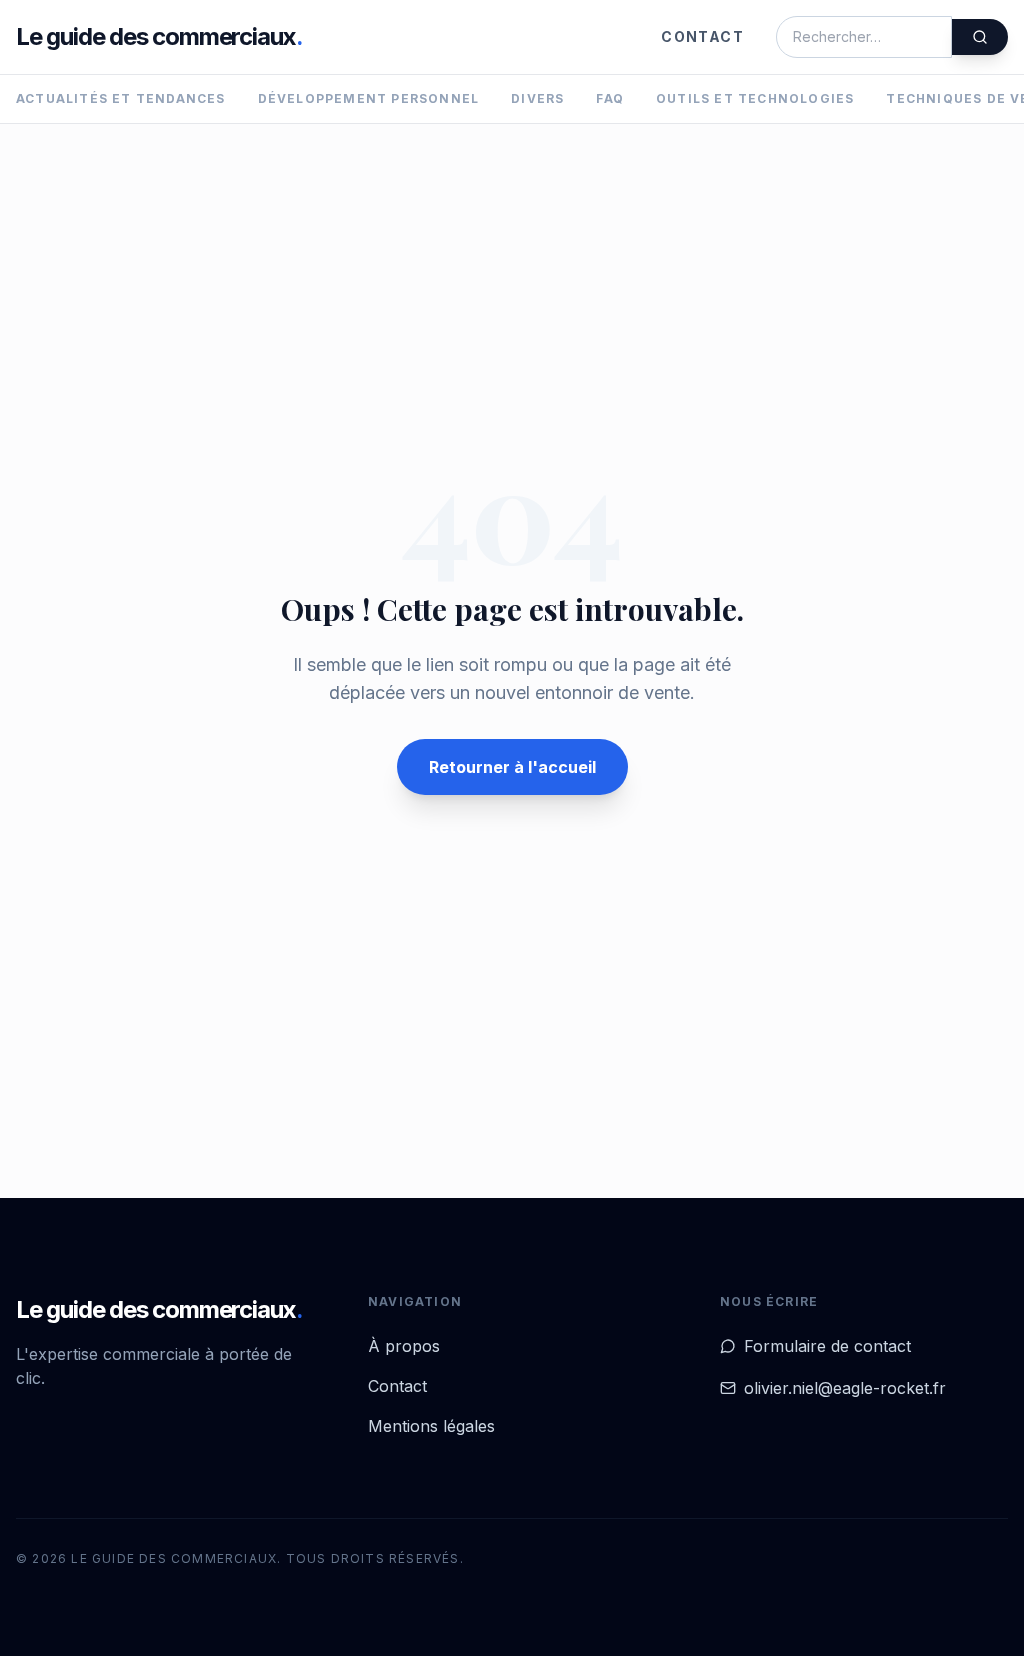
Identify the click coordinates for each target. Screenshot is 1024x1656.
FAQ (610, 98)
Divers (537, 98)
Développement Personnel (369, 98)
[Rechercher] (980, 37)
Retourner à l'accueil (512, 767)
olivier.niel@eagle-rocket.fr (845, 1388)
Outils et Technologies (755, 98)
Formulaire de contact (827, 1346)
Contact (702, 36)
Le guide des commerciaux (159, 36)
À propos (404, 1346)
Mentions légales (431, 1426)
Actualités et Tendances (121, 98)
